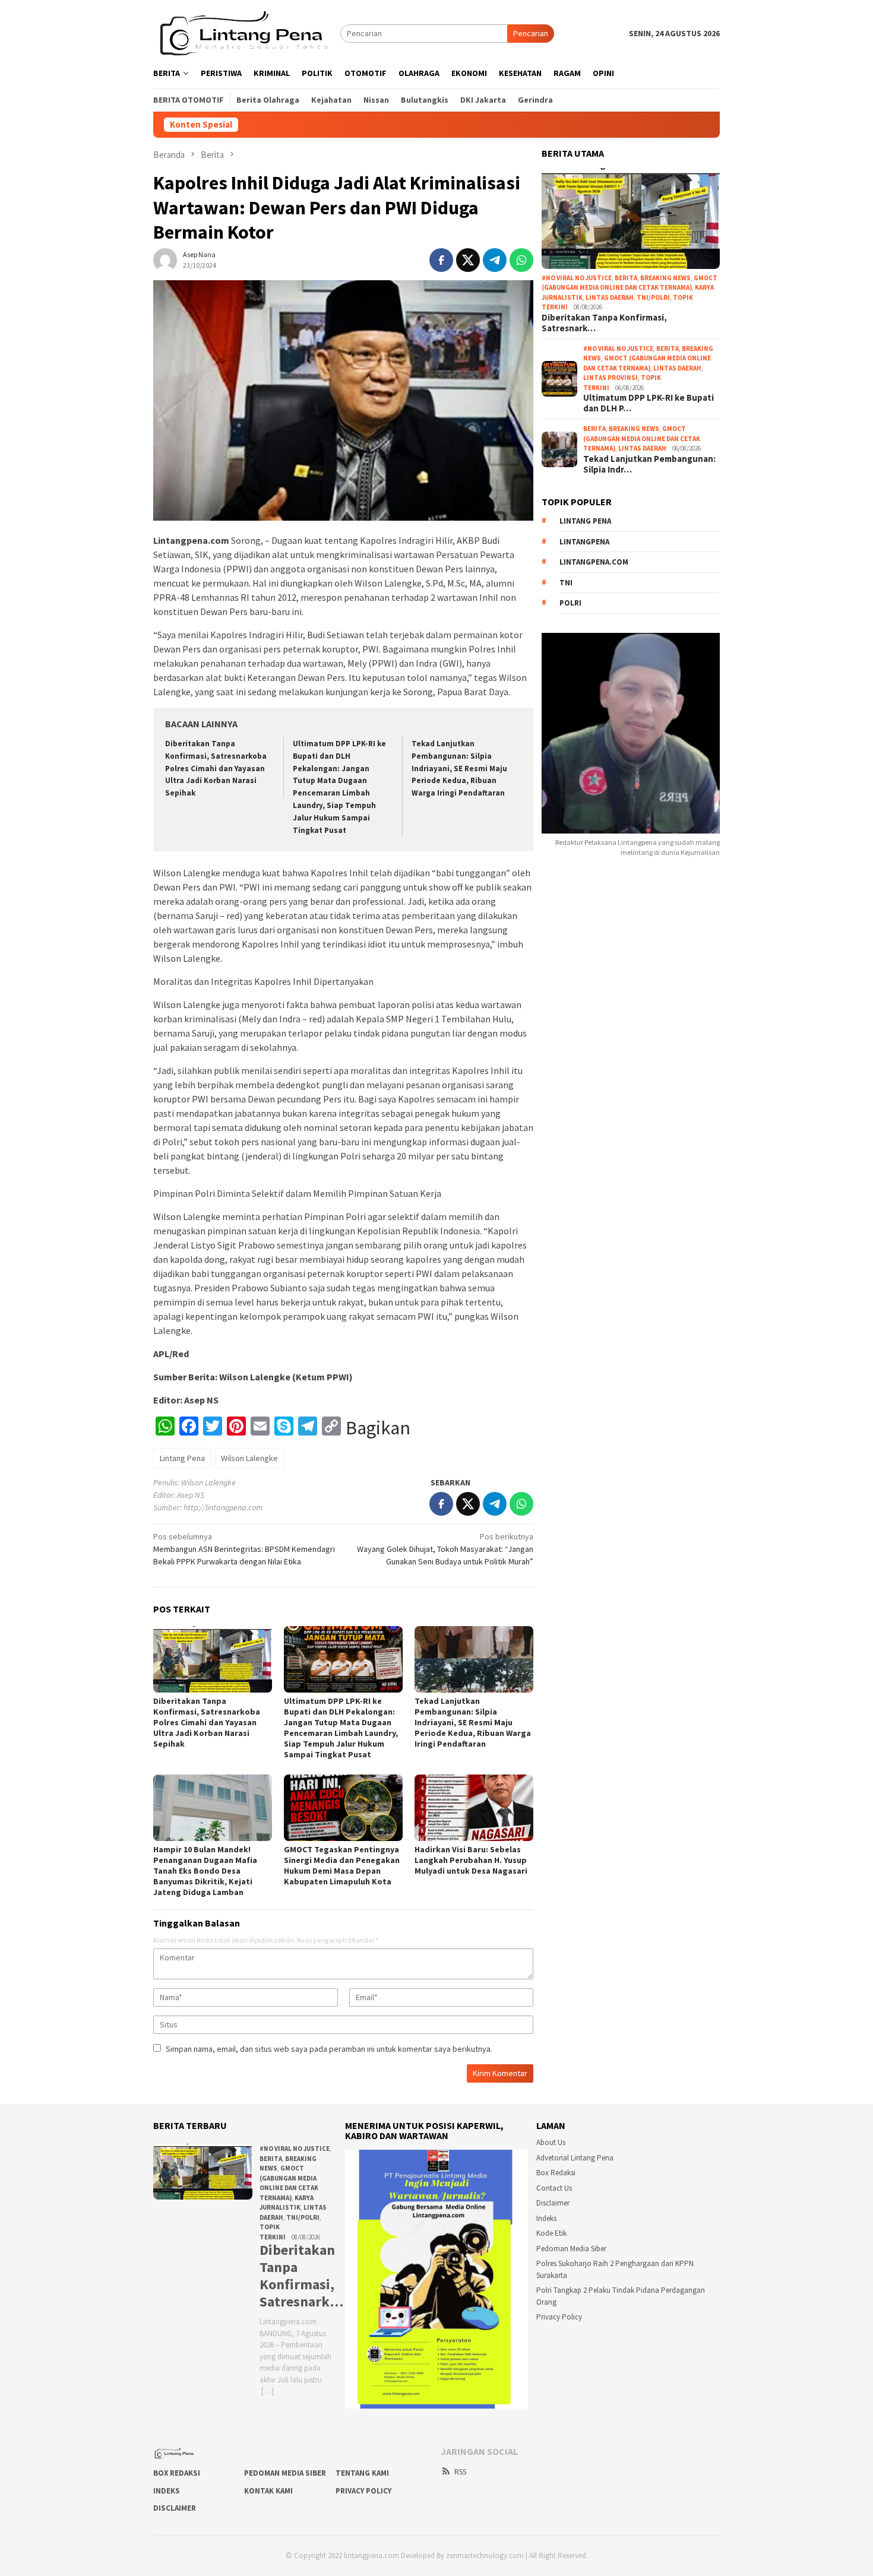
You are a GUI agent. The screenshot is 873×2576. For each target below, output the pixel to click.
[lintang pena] (247, 33)
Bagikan (378, 1428)
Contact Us (554, 2188)
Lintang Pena (182, 1458)
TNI (566, 583)
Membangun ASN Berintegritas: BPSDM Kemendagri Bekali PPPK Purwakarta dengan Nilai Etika (244, 1549)
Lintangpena (584, 542)
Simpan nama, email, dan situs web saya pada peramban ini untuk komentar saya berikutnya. (329, 2049)
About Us (551, 2142)
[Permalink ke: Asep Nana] (165, 259)
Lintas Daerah (610, 297)
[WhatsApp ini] (521, 260)
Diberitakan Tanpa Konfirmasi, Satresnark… (604, 323)
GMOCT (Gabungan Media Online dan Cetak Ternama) (642, 438)
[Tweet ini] (468, 260)
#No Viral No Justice (577, 278)
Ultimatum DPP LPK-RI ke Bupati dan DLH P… (649, 403)
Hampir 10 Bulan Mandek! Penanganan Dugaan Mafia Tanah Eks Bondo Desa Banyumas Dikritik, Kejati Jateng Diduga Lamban (205, 1871)
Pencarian (531, 33)
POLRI (570, 603)
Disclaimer (553, 2203)
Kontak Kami (268, 2491)
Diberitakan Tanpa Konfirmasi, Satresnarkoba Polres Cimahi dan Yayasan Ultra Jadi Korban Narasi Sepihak (216, 769)
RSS (460, 2472)
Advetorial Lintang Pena (575, 2158)
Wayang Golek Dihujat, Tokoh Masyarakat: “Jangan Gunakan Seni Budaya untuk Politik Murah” (445, 1549)
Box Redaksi (556, 2173)
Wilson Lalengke (249, 1458)
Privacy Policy (559, 2317)
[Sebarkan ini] (441, 260)
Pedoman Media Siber (571, 2249)
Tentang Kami (362, 2473)
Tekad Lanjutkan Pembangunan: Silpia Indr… (649, 464)
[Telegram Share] (495, 260)
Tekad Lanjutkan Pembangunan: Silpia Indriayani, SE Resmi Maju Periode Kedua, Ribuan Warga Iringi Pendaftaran (459, 769)
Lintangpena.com (594, 562)
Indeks (546, 2218)
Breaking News (665, 278)
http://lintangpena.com (223, 1507)
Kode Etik (551, 2233)
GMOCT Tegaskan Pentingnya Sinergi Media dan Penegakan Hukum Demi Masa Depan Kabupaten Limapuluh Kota (342, 1865)
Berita (626, 278)
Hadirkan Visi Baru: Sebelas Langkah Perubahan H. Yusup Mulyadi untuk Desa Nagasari (471, 1860)
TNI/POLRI (653, 297)
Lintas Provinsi (611, 378)
